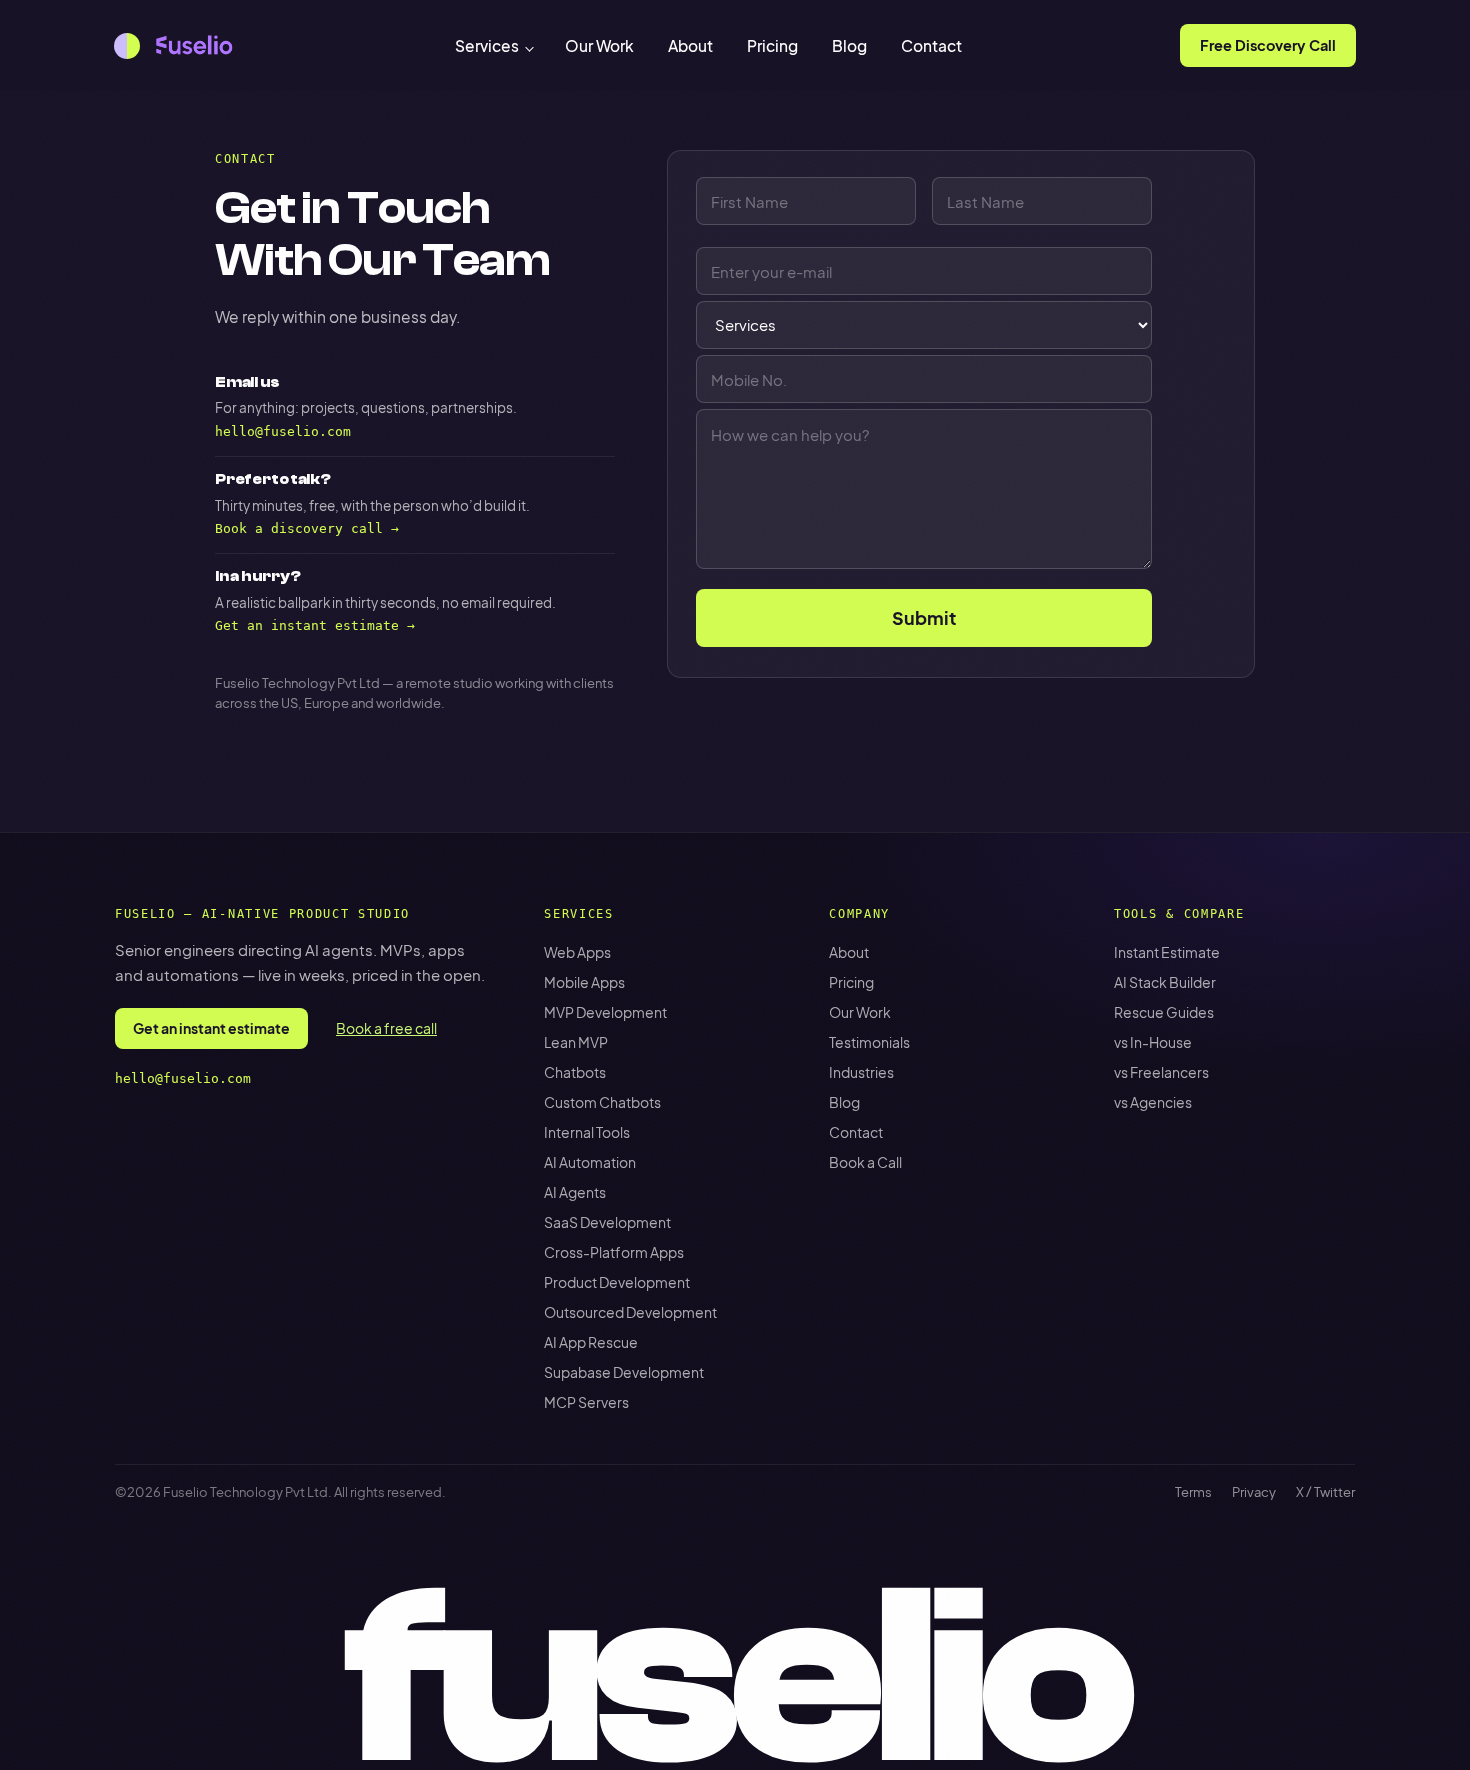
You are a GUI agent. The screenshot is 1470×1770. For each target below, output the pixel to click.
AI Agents (575, 1192)
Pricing (772, 45)
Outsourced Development (630, 1312)
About (690, 45)
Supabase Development (624, 1372)
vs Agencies (1153, 1102)
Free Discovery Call (1268, 45)
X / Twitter (1325, 1492)
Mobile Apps (584, 982)
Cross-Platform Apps (614, 1252)
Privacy (1254, 1492)
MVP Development (605, 1012)
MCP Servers (586, 1402)
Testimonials (869, 1042)
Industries (861, 1072)
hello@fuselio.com (283, 431)
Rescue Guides (1164, 1012)
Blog (849, 45)
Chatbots (575, 1072)
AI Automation (590, 1162)
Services (487, 45)
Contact (931, 45)
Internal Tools (587, 1132)
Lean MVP (576, 1042)
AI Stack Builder (1165, 982)
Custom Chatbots (602, 1102)
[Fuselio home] (175, 46)
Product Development (617, 1282)
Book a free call (386, 1028)
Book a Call (865, 1162)
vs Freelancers (1161, 1072)
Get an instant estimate (211, 1028)
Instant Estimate (1167, 952)
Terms (1193, 1492)
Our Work (599, 45)
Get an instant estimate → (315, 625)
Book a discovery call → (307, 528)
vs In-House (1153, 1042)
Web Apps (577, 952)
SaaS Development (607, 1222)
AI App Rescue (591, 1342)
